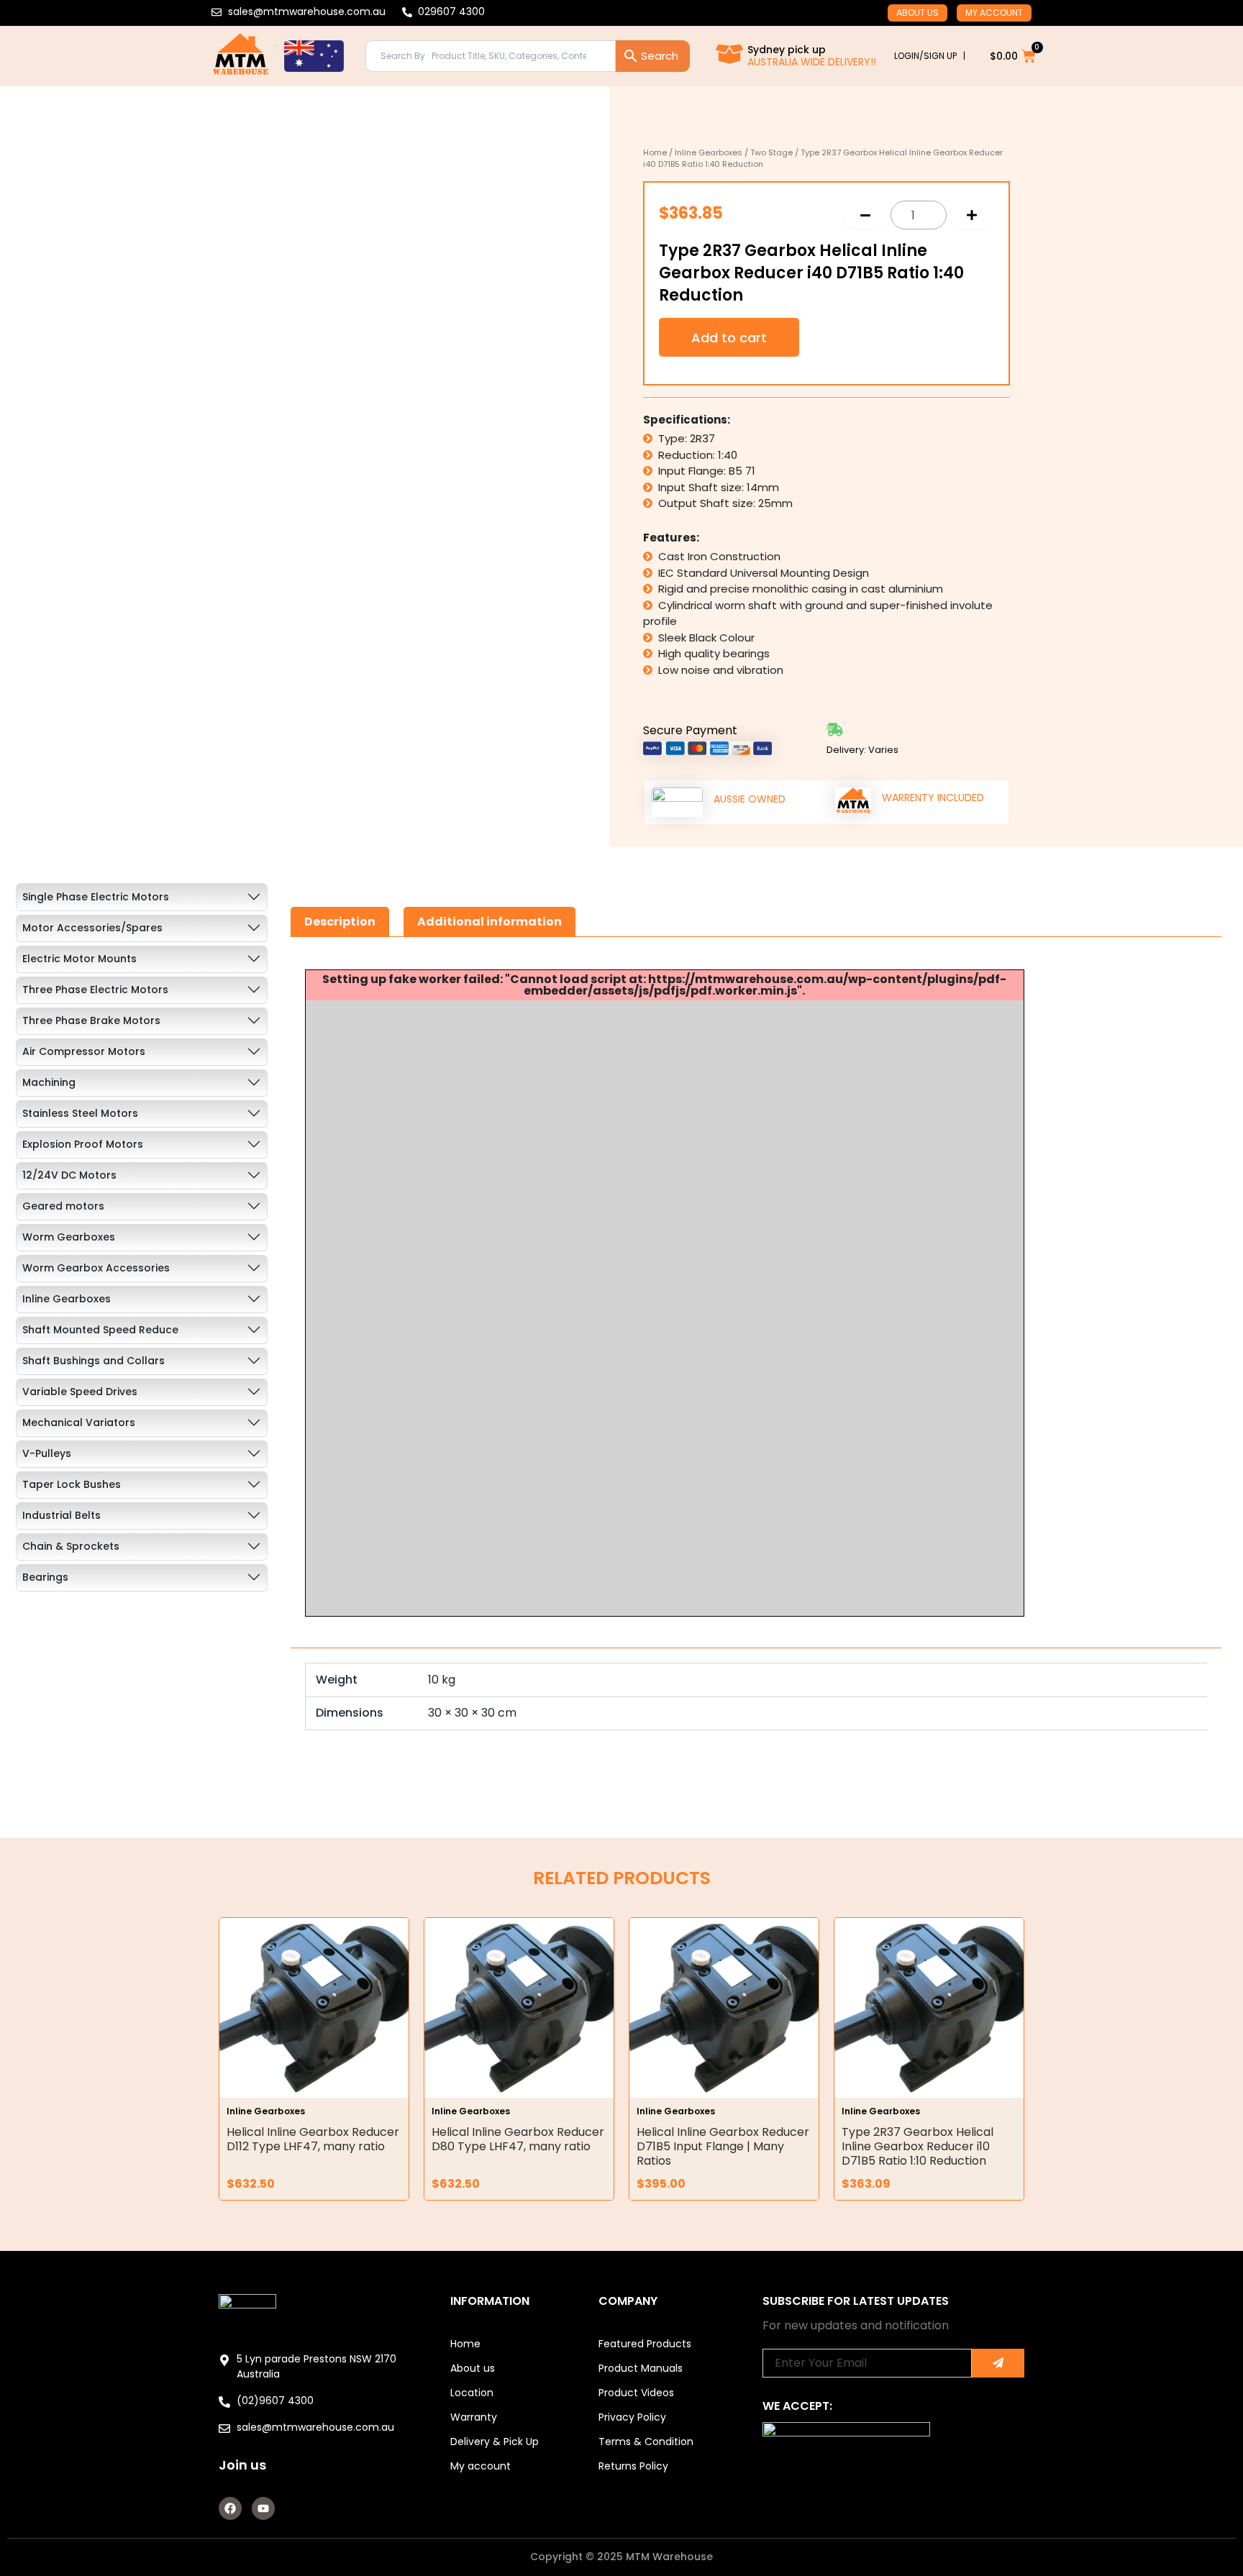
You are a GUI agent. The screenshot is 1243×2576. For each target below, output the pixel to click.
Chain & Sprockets (71, 1546)
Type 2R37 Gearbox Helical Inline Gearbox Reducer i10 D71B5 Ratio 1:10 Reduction (918, 2146)
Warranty (474, 2417)
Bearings (45, 1577)
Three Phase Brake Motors (91, 1020)
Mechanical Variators (79, 1422)
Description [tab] (340, 922)
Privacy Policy (632, 2417)
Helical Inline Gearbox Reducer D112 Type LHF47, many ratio (313, 2139)
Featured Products (645, 2344)
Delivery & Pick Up (495, 2442)
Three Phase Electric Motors (95, 990)
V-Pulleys (47, 1453)
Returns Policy (633, 2466)
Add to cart (729, 338)
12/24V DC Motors (69, 1175)
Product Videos (636, 2393)
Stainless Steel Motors (80, 1113)
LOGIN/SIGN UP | (930, 56)
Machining (49, 1082)
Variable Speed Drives (80, 1392)
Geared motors (63, 1206)
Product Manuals (641, 2368)
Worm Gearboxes (69, 1237)
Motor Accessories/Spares (92, 928)
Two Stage (771, 152)
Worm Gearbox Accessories (96, 1268)
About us (918, 13)
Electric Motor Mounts (79, 959)
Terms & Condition (646, 2442)
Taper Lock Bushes (72, 1484)
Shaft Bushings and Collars (94, 1361)
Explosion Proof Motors (83, 1144)
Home (655, 152)
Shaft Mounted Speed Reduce (100, 1330)
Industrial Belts (62, 1515)
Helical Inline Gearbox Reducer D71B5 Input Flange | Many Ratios (723, 2146)
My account (994, 13)
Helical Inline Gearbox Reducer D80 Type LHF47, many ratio (518, 2139)
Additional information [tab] (490, 922)
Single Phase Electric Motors (96, 897)
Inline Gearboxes (709, 152)
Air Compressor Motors (84, 1051)
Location (472, 2393)
